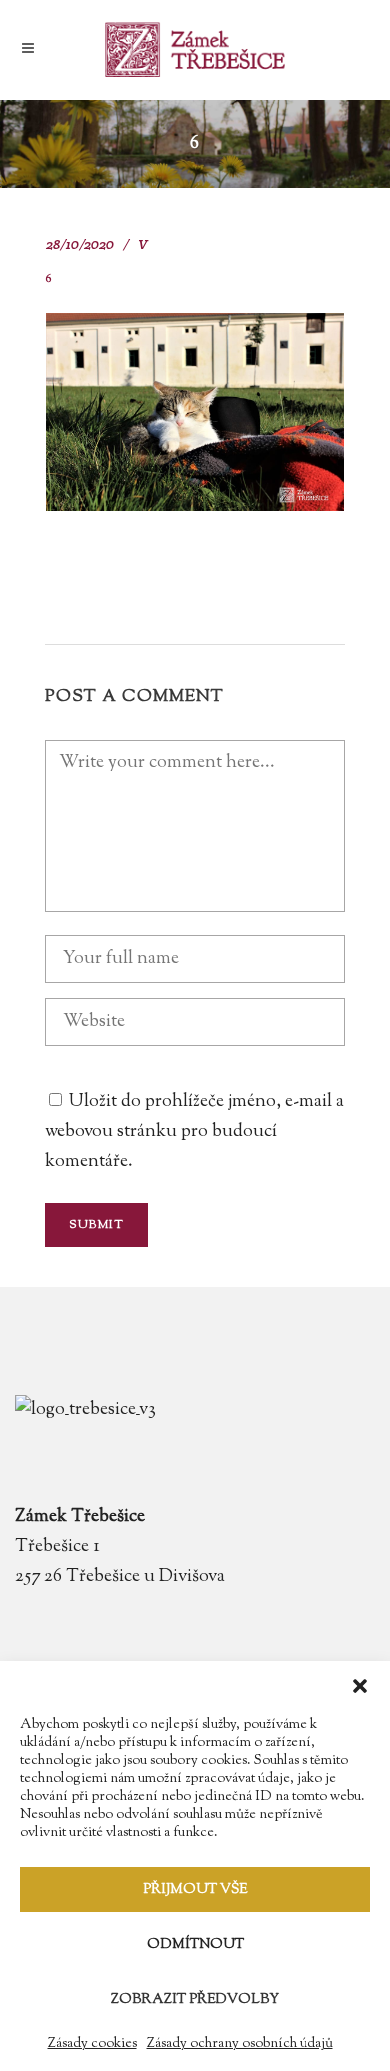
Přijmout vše (195, 1890)
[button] (360, 1686)
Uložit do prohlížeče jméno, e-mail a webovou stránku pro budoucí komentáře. (194, 1132)
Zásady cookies (92, 2044)
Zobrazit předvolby (195, 2000)
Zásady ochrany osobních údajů (240, 2044)
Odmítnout (195, 1945)
